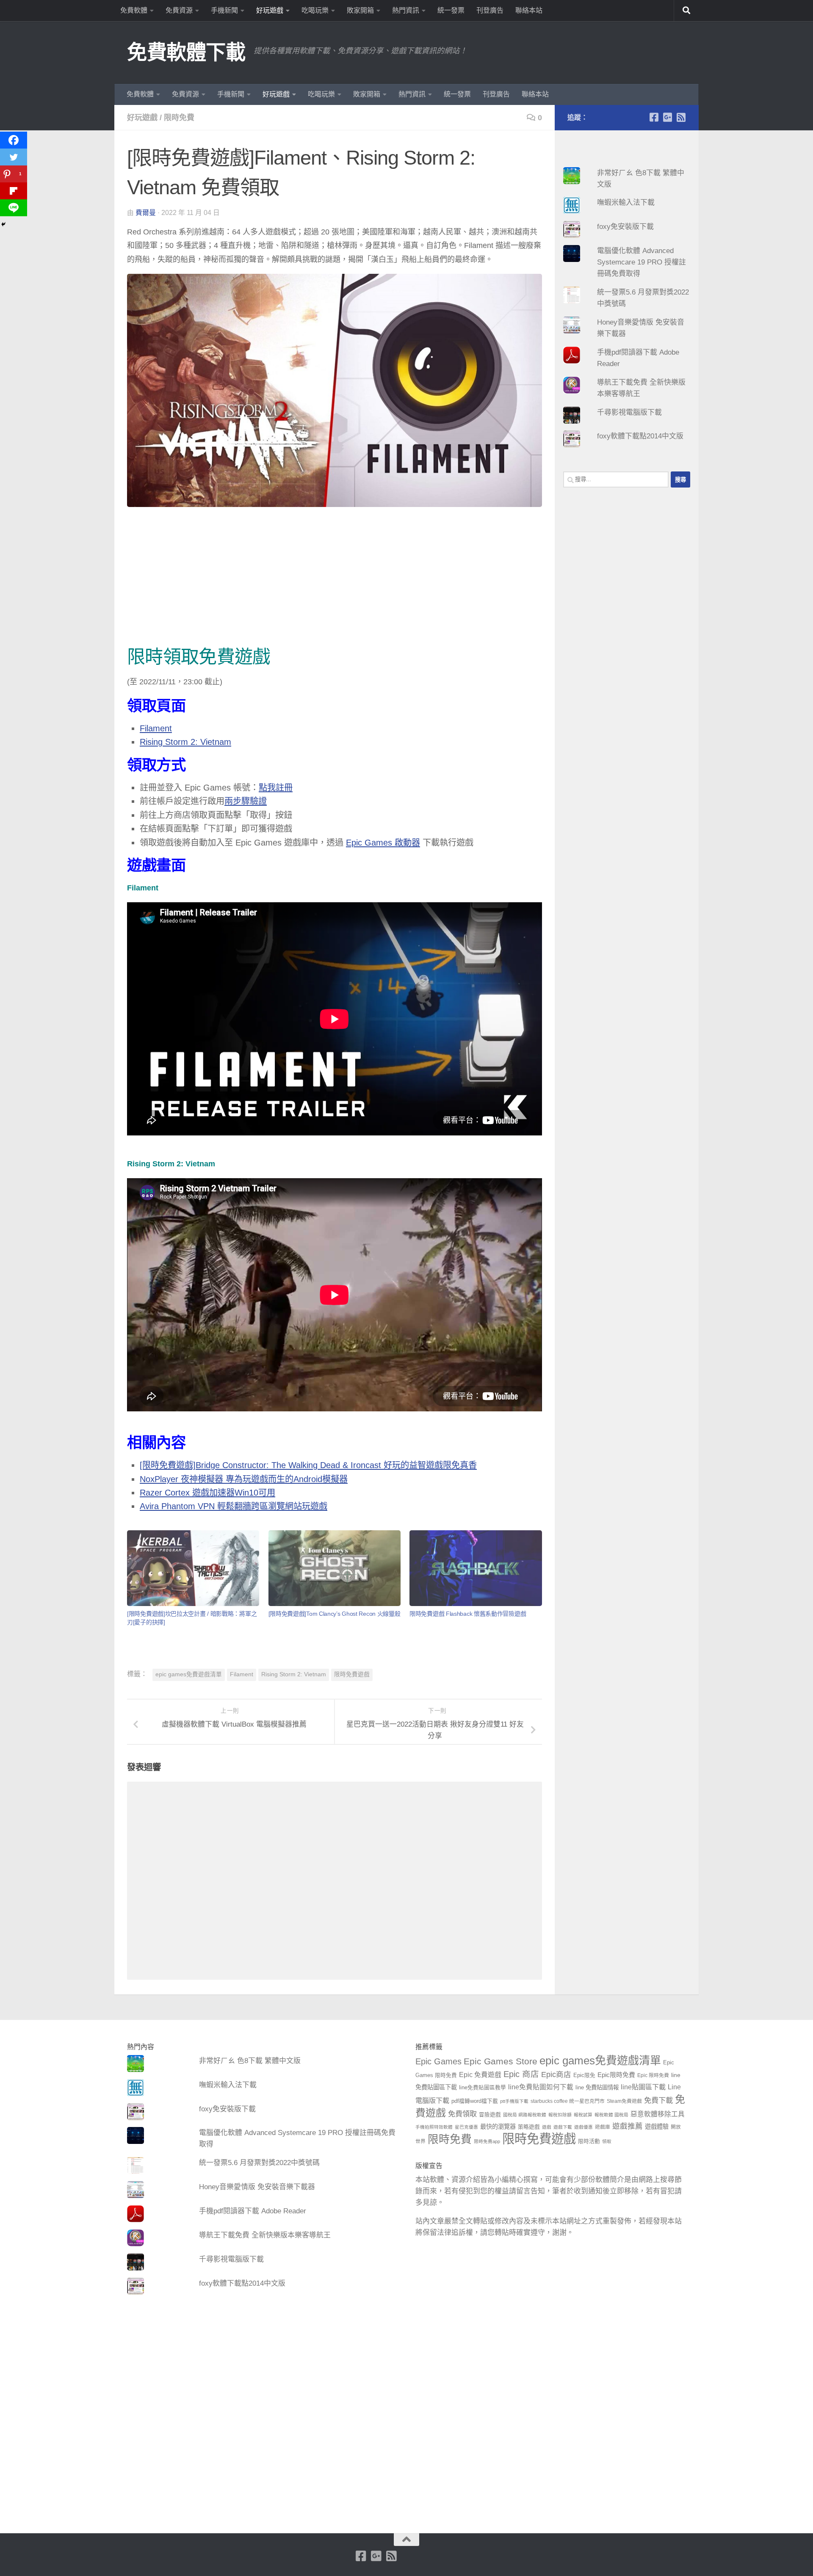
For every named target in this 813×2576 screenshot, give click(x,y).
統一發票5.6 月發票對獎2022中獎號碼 (259, 2163)
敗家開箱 (360, 10)
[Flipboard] (14, 191)
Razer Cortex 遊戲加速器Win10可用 (207, 1493)
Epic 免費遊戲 (480, 2075)
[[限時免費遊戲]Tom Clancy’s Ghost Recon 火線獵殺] (335, 1568)
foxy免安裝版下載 (625, 227)
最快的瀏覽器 (498, 2127)
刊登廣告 (490, 10)
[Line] (14, 208)
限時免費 (179, 118)
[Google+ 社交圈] (667, 117)
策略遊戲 (529, 2127)
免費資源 (179, 10)
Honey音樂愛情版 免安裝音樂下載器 (257, 2187)
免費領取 (462, 2114)
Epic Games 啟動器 (383, 843)
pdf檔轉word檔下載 (475, 2101)
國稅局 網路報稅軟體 (525, 2115)
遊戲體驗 (657, 2127)
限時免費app (487, 2141)
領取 (607, 2141)
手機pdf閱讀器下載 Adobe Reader (253, 2211)
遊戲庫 (603, 2127)
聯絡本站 (529, 10)
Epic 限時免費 (653, 2075)
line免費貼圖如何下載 (541, 2087)
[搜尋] (686, 11)
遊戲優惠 (583, 2127)
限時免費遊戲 (352, 1674)
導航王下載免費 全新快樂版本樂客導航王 (265, 2235)
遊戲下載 (563, 2127)
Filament (156, 728)
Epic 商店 (521, 2074)
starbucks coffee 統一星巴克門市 (568, 2101)
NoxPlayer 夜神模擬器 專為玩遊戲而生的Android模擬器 (244, 1479)
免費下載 (658, 2100)
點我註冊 (276, 788)
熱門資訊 (406, 10)
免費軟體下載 (186, 52)
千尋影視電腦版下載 (629, 412)
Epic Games (438, 2061)
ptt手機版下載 (514, 2101)
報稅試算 (583, 2115)
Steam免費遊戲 (624, 2101)
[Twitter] (14, 157)
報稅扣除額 (560, 2115)
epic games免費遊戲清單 (189, 1674)
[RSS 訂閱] (681, 117)
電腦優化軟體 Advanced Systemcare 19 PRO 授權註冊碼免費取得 (642, 262)
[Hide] (3, 224)
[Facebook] (14, 140)
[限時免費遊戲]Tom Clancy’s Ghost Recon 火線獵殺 (335, 1614)
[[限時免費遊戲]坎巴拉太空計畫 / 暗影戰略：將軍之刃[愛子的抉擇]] (193, 1568)
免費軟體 (134, 10)
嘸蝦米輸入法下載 (626, 202)
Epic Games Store (501, 2061)
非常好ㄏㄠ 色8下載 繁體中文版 (250, 2061)
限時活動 (589, 2141)
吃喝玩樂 (315, 10)
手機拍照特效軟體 (434, 2127)
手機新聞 (224, 10)
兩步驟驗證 (246, 801)
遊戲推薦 (628, 2126)
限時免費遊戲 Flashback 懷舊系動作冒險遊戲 (468, 1614)
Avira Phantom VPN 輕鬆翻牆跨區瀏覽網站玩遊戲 (234, 1506)
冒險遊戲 (490, 2115)
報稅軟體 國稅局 (611, 2115)
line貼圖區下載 (643, 2087)
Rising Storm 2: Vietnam (185, 742)
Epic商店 (556, 2075)
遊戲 (547, 2127)
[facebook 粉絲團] (654, 117)
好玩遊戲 (270, 10)
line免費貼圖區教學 (483, 2088)
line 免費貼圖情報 (597, 2087)
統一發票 (451, 10)
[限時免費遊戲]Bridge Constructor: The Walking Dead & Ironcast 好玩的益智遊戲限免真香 (308, 1465)
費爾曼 (146, 213)
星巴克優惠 (466, 2127)
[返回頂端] (406, 2540)
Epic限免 (584, 2075)
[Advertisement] (335, 579)
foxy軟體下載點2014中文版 (640, 436)
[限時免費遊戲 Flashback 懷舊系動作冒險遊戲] (476, 1568)
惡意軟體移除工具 (658, 2114)
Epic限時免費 (616, 2075)
